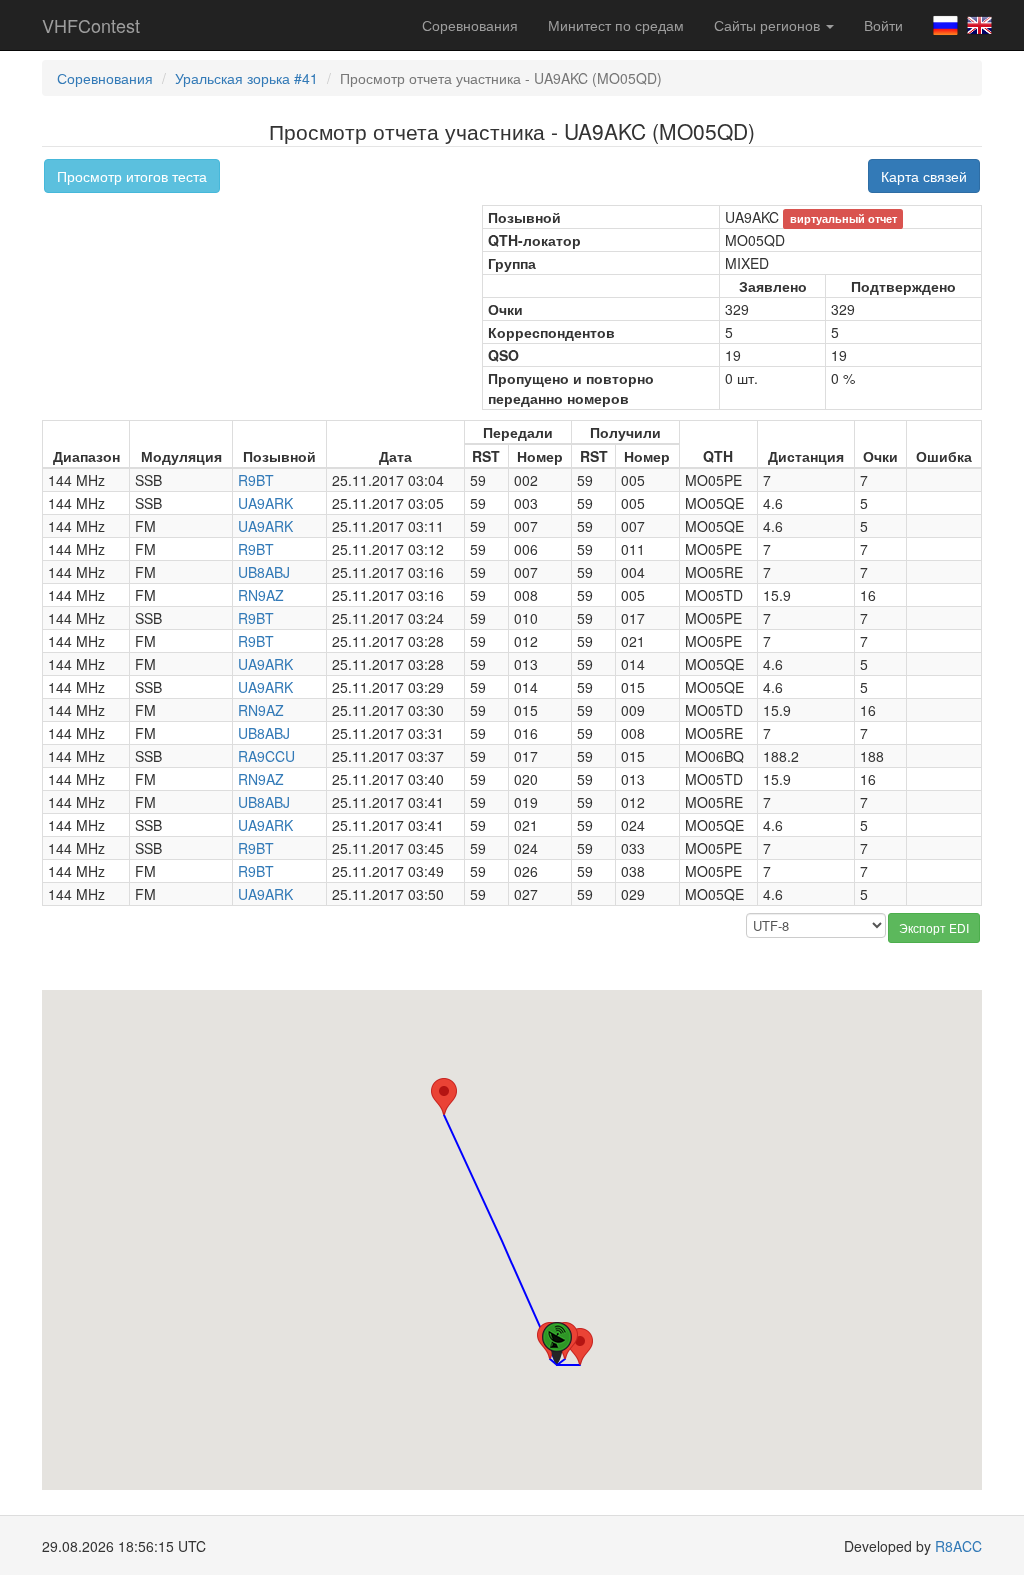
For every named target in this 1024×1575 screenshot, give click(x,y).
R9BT (256, 480)
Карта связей (924, 176)
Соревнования (470, 25)
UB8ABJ (264, 572)
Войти (883, 25)
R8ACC (958, 1546)
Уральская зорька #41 (246, 78)
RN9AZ (261, 595)
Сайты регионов (769, 25)
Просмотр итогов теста (132, 176)
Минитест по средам (616, 25)
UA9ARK (265, 503)
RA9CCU (266, 756)
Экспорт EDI (934, 927)
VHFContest (91, 25)
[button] (444, 1096)
